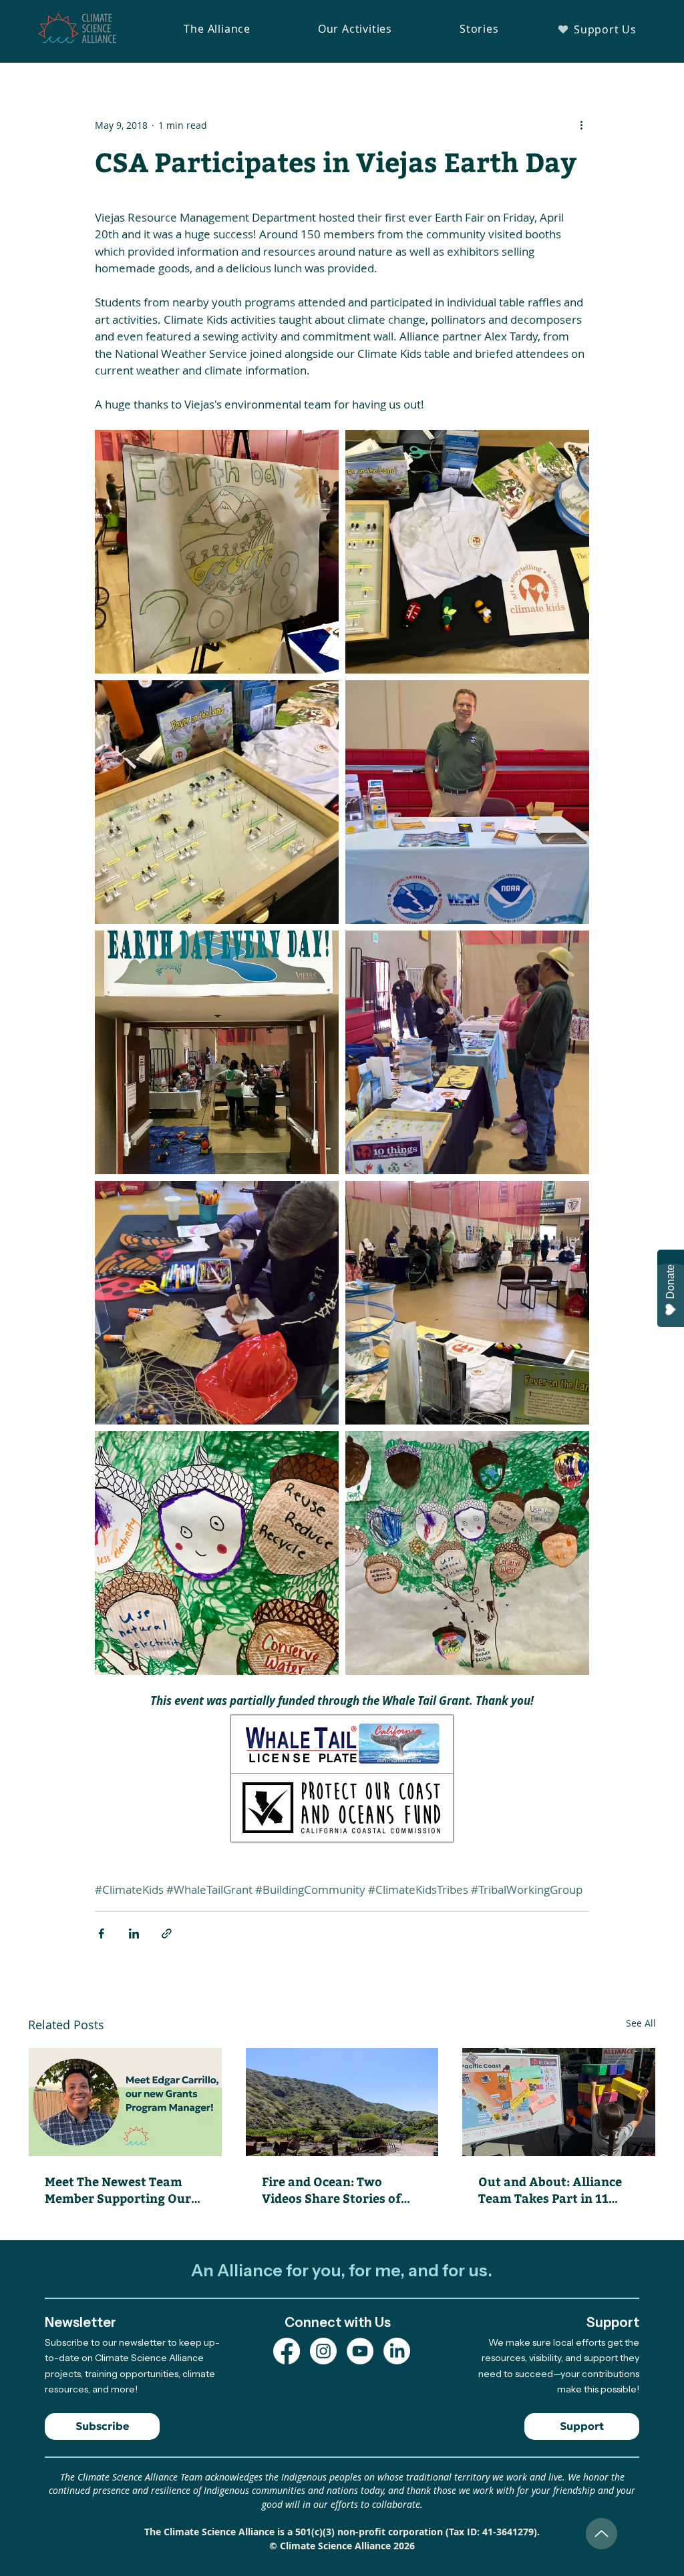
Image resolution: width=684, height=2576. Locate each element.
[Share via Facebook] (101, 1934)
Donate (670, 1282)
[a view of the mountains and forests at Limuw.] (342, 2102)
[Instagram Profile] (323, 2351)
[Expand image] (217, 552)
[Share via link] (167, 1934)
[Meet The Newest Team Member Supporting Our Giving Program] (125, 2102)
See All (641, 2023)
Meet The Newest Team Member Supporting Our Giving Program (118, 2189)
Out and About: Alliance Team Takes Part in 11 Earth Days (550, 2189)
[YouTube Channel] (360, 2351)
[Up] (602, 2534)
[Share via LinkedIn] (134, 1934)
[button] (217, 29)
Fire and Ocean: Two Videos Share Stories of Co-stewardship (331, 2189)
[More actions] (581, 125)
